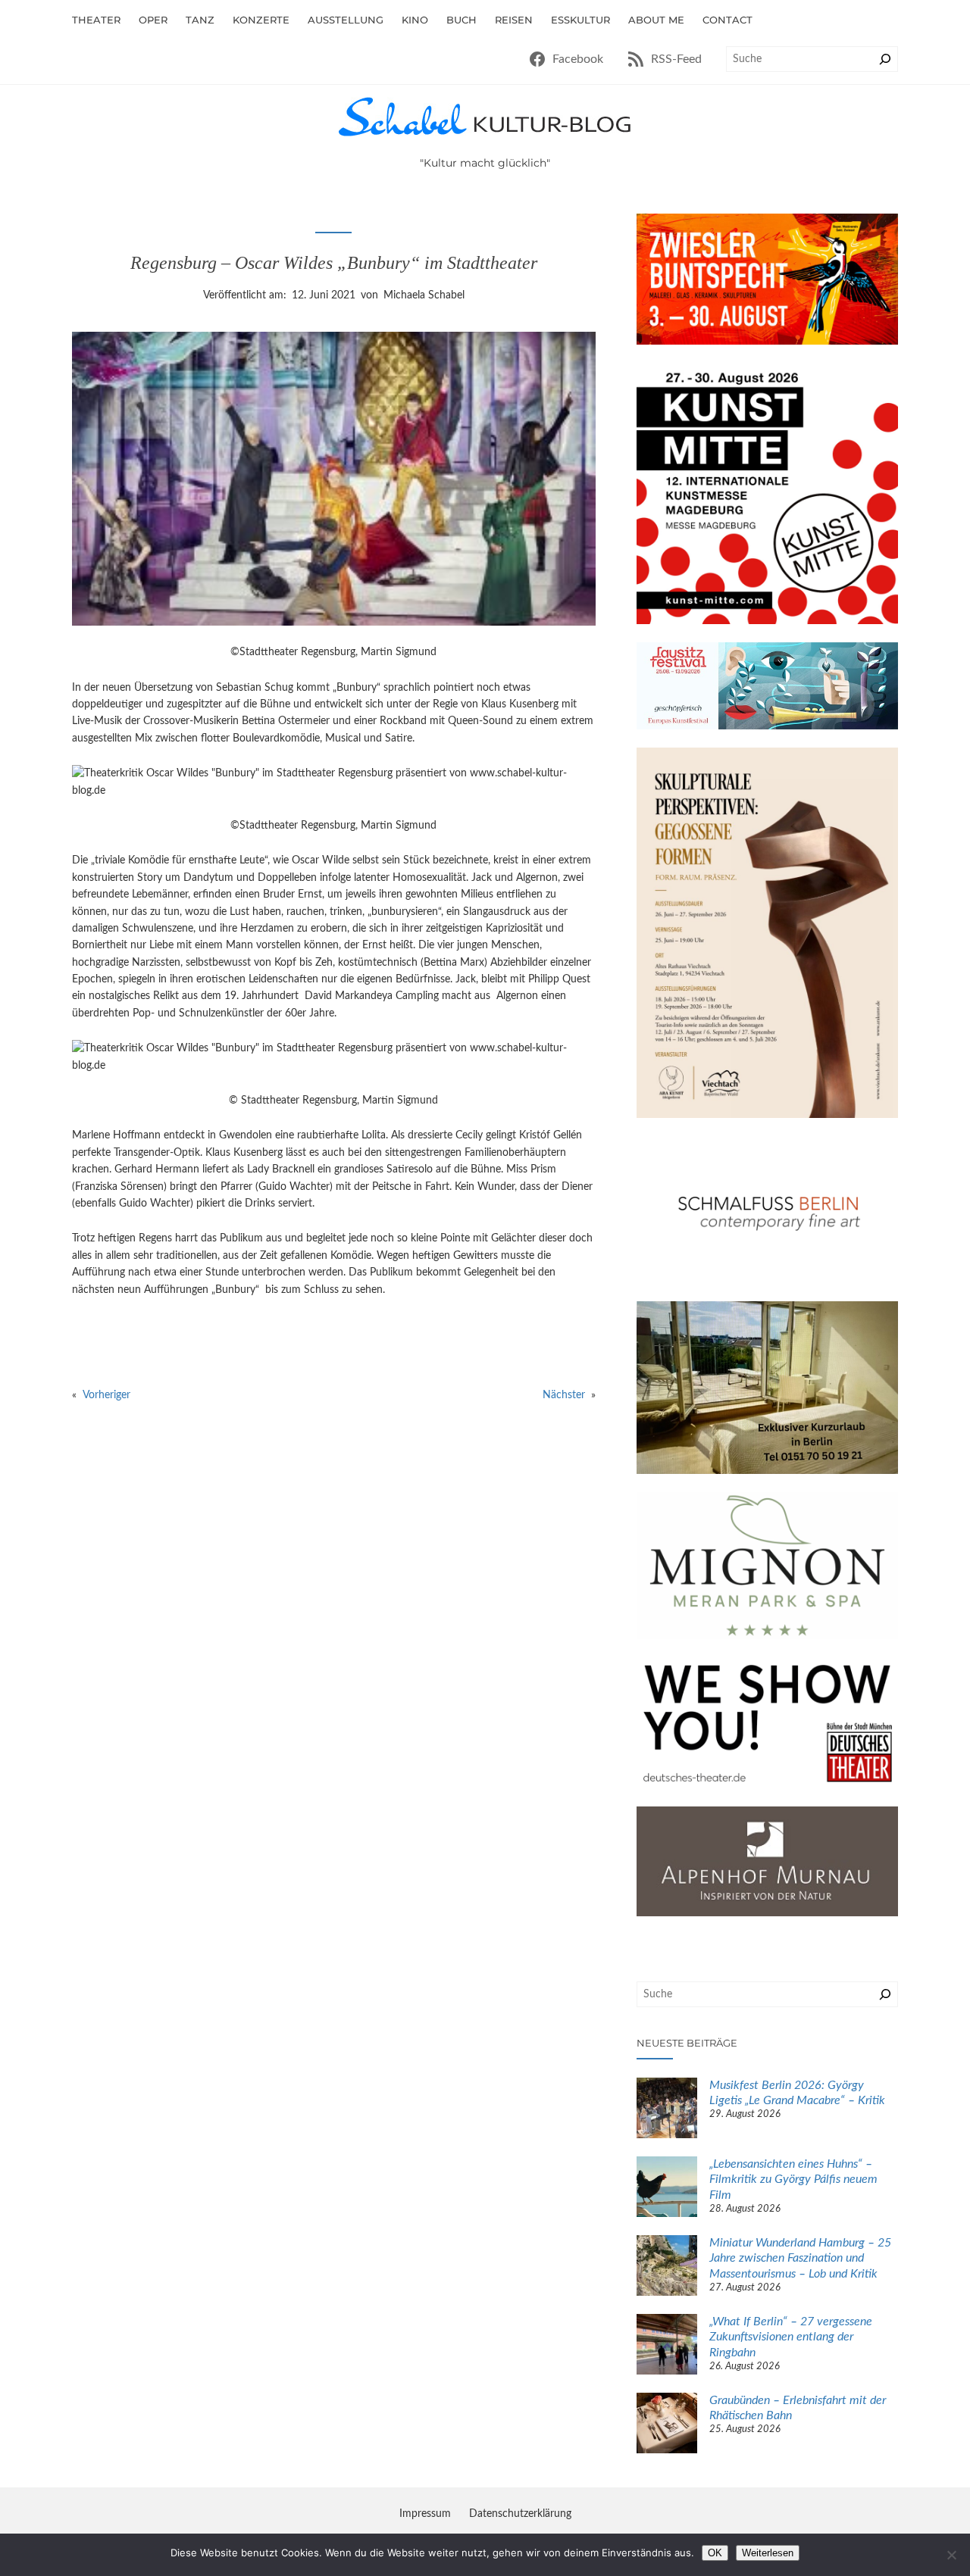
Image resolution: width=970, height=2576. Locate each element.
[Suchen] (885, 59)
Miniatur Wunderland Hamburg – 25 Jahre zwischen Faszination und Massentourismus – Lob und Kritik (800, 2259)
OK (715, 2553)
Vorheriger (106, 1395)
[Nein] (951, 2555)
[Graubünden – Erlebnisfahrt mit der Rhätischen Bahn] (667, 2425)
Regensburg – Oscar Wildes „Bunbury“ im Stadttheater (334, 263)
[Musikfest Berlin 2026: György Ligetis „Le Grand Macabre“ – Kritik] (667, 2110)
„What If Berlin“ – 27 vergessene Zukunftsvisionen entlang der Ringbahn (791, 2337)
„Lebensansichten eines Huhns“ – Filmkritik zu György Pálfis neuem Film (793, 2180)
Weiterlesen (768, 2553)
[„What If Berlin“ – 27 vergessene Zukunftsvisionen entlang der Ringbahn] (667, 2347)
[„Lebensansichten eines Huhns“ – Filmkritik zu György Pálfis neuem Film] (667, 2189)
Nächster (564, 1395)
